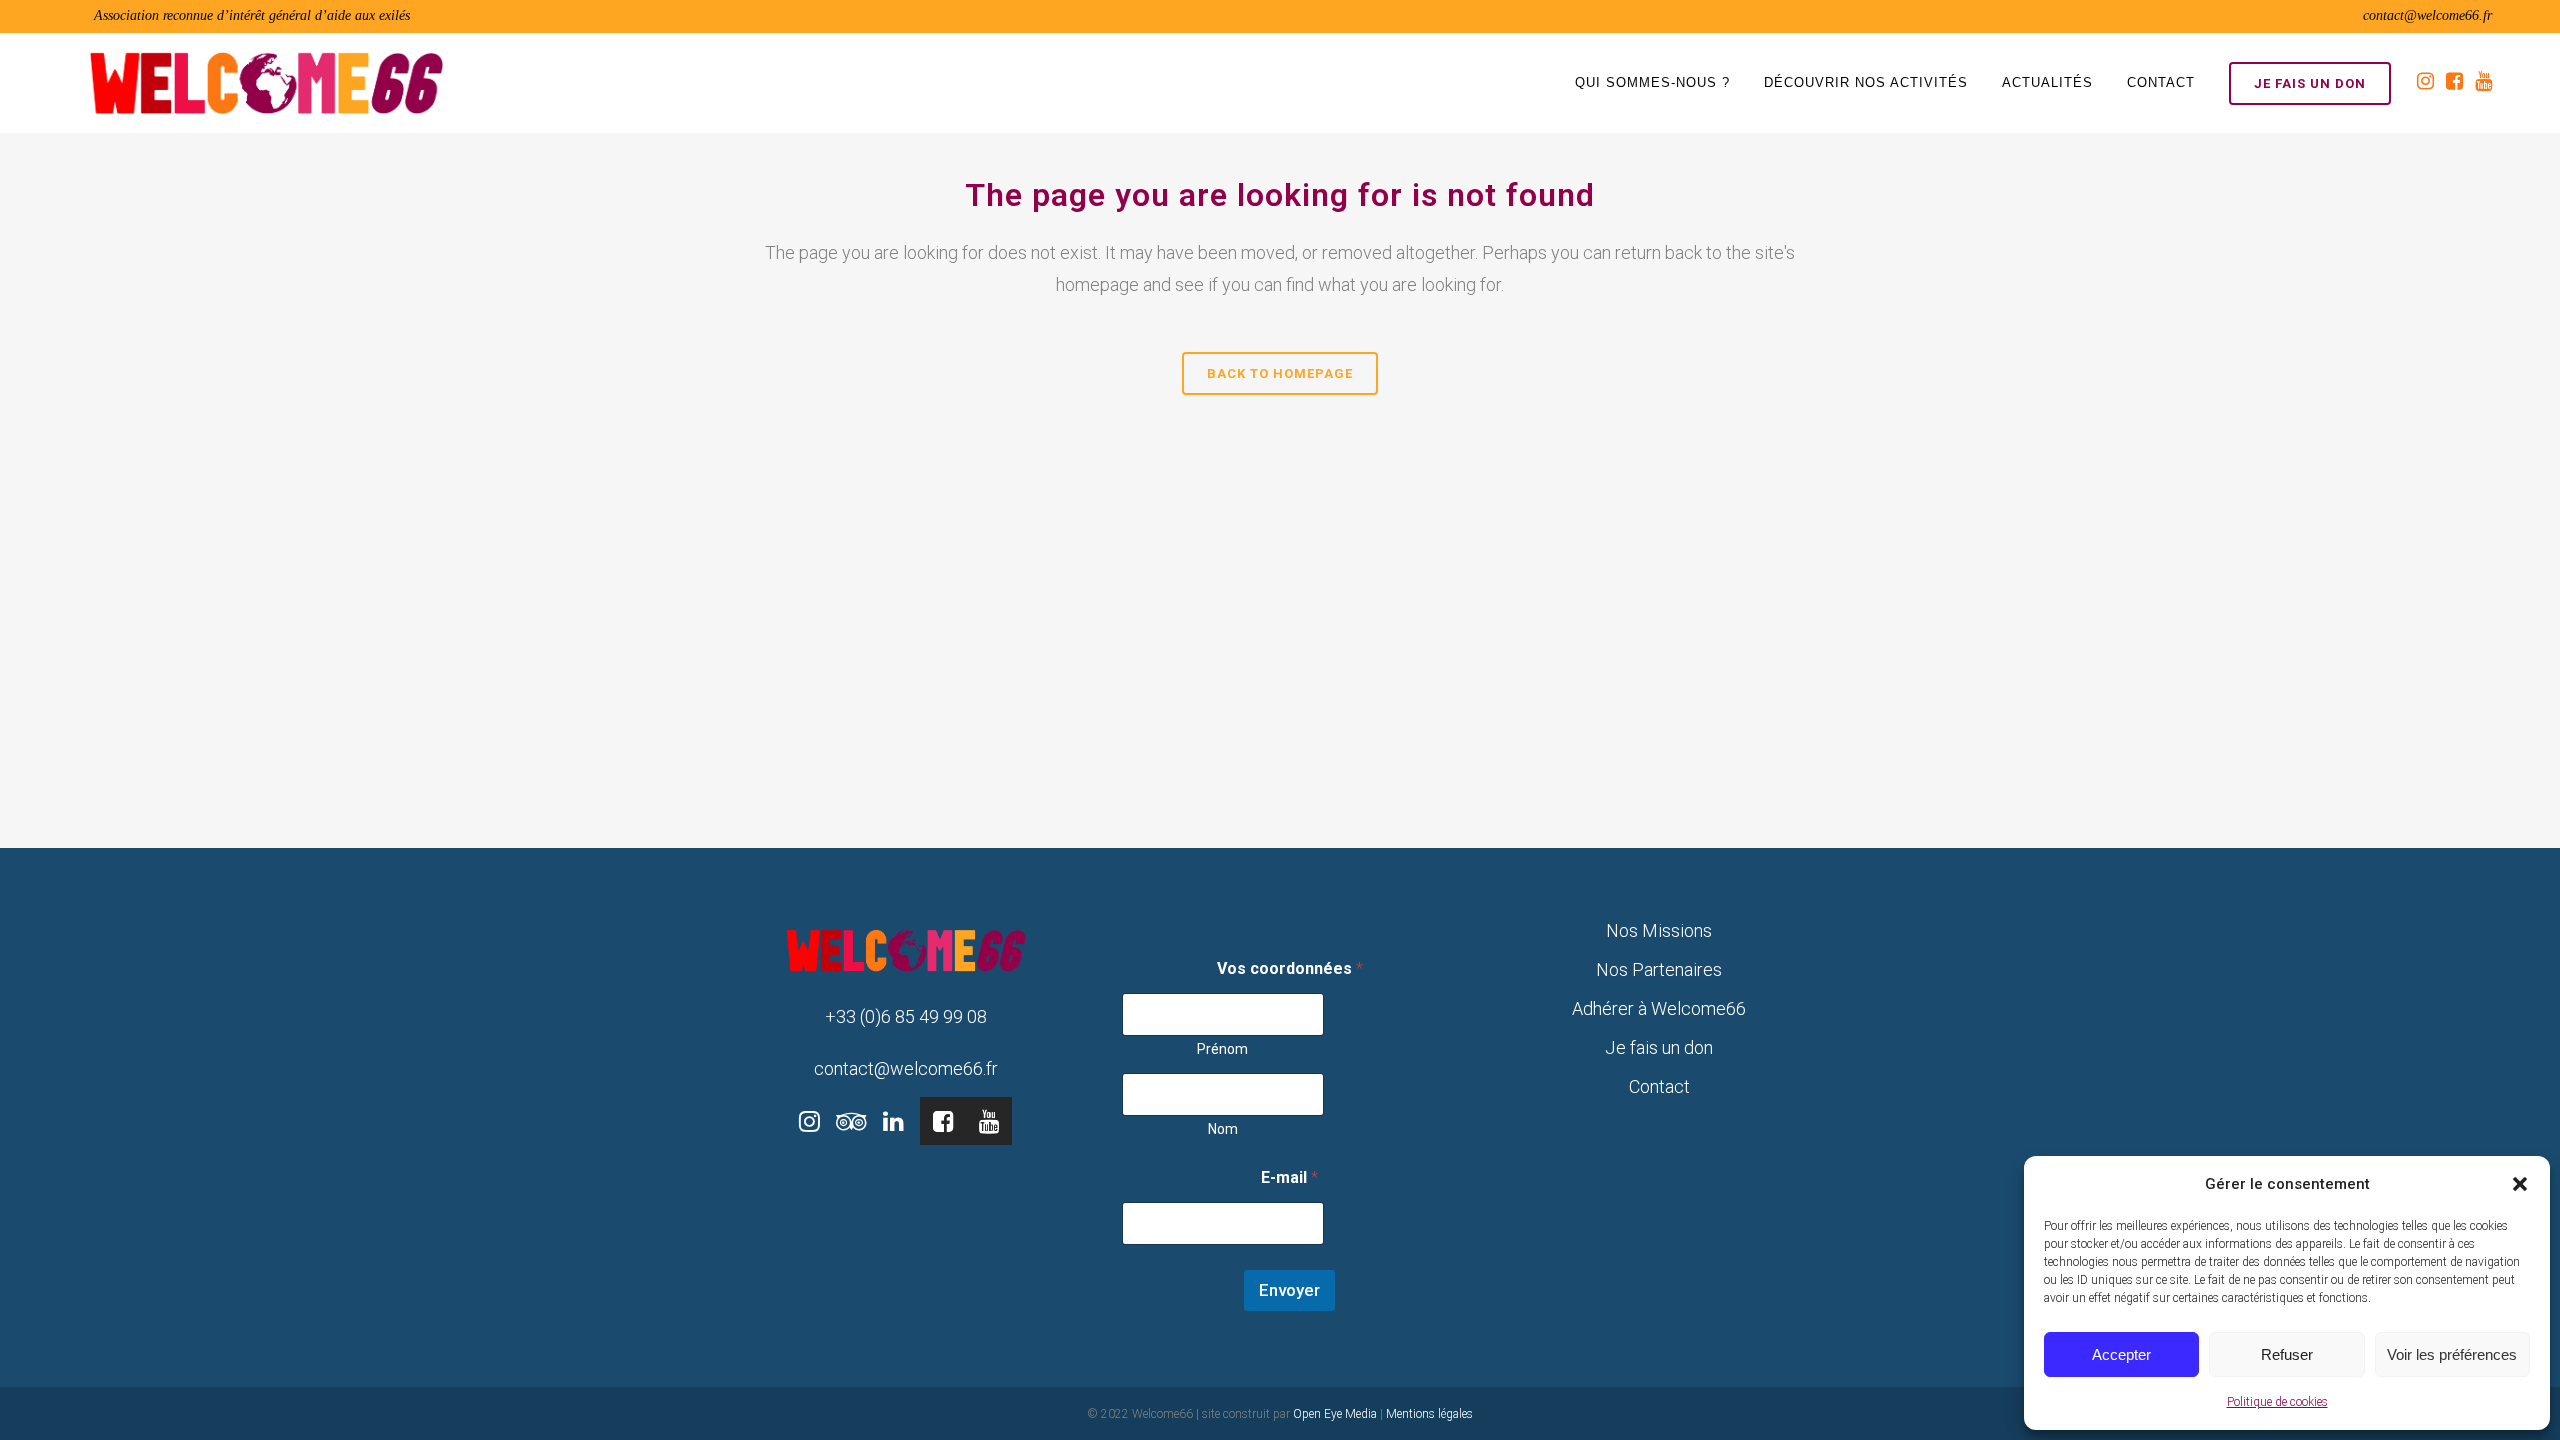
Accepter (2121, 1354)
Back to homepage (1280, 373)
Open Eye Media (1335, 1414)
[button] (2520, 1184)
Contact (1659, 1086)
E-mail (1289, 1177)
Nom (1223, 1129)
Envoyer (1289, 1290)
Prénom (1222, 1049)
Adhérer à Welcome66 (1659, 1008)
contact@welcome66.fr (2427, 15)
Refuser (2287, 1354)
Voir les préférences (2452, 1354)
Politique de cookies (2277, 1402)
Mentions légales (1429, 1414)
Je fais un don (2310, 83)
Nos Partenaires (1659, 969)
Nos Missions (1659, 930)
